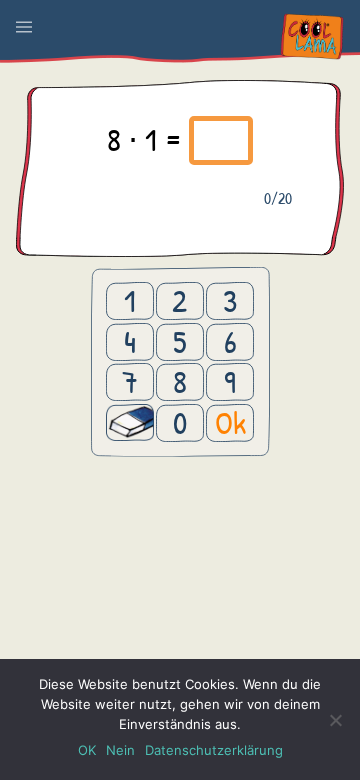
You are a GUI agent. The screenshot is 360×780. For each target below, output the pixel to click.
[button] (24, 27)
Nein (120, 750)
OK (87, 750)
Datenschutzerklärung (214, 750)
